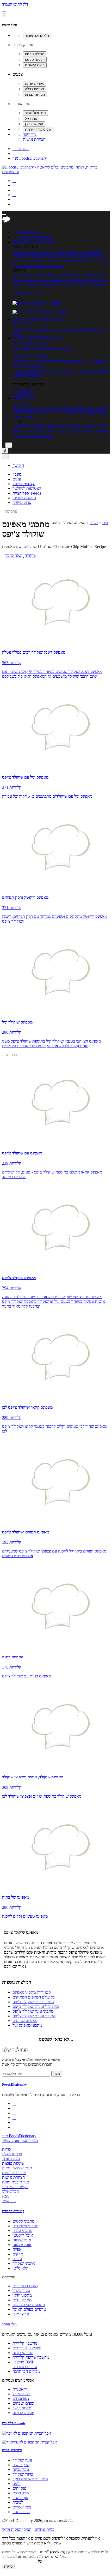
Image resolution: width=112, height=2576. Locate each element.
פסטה (35, 256)
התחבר (21, 149)
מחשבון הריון (23, 389)
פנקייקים (19, 2488)
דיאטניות (20, 2389)
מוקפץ (56, 256)
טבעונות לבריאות (42, 426)
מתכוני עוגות (42, 252)
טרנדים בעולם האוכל (29, 266)
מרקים (62, 261)
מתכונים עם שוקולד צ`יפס (33, 2002)
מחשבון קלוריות (94, 361)
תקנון (6, 2168)
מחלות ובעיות (48, 408)
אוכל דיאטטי (51, 280)
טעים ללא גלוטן (69, 426)
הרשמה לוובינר (24, 498)
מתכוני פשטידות (66, 252)
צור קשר (30, 134)
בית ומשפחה (82, 408)
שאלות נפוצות (13, 2163)
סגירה (8, 2566)
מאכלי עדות (22, 2300)
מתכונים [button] (48, 242)
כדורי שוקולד (23, 2474)
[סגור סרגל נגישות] (4, 14)
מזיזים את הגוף (34, 431)
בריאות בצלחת (95, 426)
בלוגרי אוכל (21, 2394)
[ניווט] (4, 214)
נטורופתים (21, 2399)
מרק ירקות (21, 2465)
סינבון (17, 474)
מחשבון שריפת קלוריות (63, 361)
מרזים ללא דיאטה (61, 431)
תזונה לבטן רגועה (89, 431)
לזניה (16, 2484)
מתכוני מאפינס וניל (27, 2025)
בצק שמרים (22, 2507)
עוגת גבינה (21, 2469)
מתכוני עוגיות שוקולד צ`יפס (34, 2016)
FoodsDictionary (14, 2084)
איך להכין (101, 408)
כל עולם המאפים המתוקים (34, 1997)
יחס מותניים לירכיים (28, 366)
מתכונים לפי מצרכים (79, 280)
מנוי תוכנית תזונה (15, 2182)
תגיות (94, 523)
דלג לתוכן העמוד (15, 4)
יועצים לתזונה (23, 2413)
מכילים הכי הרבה (21, 331)
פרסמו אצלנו (12, 2154)
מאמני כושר (22, 2408)
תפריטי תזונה (97, 329)
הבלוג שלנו (10, 2191)
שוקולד (31, 555)
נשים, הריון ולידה (63, 412)
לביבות (18, 2502)
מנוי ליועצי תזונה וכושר (20, 2141)
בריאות (66, 408)
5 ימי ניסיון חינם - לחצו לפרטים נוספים (43, 348)
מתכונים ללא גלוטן (41, 261)
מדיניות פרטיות (14, 2173)
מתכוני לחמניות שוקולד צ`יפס (36, 2006)
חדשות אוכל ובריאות (23, 415)
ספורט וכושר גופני (91, 412)
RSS (6, 2196)
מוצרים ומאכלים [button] (52, 319)
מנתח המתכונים (90, 275)
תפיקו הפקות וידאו (17, 2529)
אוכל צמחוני (22, 252)
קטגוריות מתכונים (13, 2211)
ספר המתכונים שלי (62, 275)
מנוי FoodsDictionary (30, 158)
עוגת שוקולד (22, 2460)
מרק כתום (21, 2493)
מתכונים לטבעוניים (87, 256)
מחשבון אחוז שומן (27, 375)
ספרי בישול (86, 284)
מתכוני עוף (21, 256)
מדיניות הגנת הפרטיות (20, 2561)
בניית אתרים (44, 2529)
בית (105, 523)
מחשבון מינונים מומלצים (53, 371)
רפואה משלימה (24, 408)
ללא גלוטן (20, 2268)
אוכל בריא (32, 280)
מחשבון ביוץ (22, 393)
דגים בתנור (21, 2512)
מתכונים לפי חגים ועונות (58, 284)
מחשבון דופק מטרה (28, 361)
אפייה (67, 256)
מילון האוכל (22, 324)
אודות (7, 2149)
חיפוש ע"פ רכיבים (45, 329)
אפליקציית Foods (26, 293)
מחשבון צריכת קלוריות (91, 371)
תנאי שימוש (23, 2168)
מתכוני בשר (99, 261)
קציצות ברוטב (24, 484)
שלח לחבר (13, 555)
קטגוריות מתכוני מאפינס (32, 1992)
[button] (27, 242)
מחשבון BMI (23, 371)
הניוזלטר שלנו (15, 2050)
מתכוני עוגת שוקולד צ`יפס (33, 2011)
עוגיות (46, 256)
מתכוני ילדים (78, 261)
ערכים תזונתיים (73, 329)
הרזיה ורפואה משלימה (34, 433)
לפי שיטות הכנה (25, 284)
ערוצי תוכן (21, 403)
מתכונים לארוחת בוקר (30, 2479)
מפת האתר (11, 2159)
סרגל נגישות (22, 502)
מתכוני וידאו (36, 275)
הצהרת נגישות (34, 139)
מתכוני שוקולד (24, 2263)
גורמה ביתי (21, 436)
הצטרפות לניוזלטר (27, 488)
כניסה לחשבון (27, 232)
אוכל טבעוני (22, 2245)
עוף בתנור (20, 2498)
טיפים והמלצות (36, 412)
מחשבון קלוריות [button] (50, 338)
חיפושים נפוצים (12, 2450)
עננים (17, 479)
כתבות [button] (29, 398)
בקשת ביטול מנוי (15, 2187)
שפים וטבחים (23, 2403)
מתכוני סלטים (91, 252)
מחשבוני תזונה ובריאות (30, 356)
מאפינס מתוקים (25, 2021)
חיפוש (18, 465)
